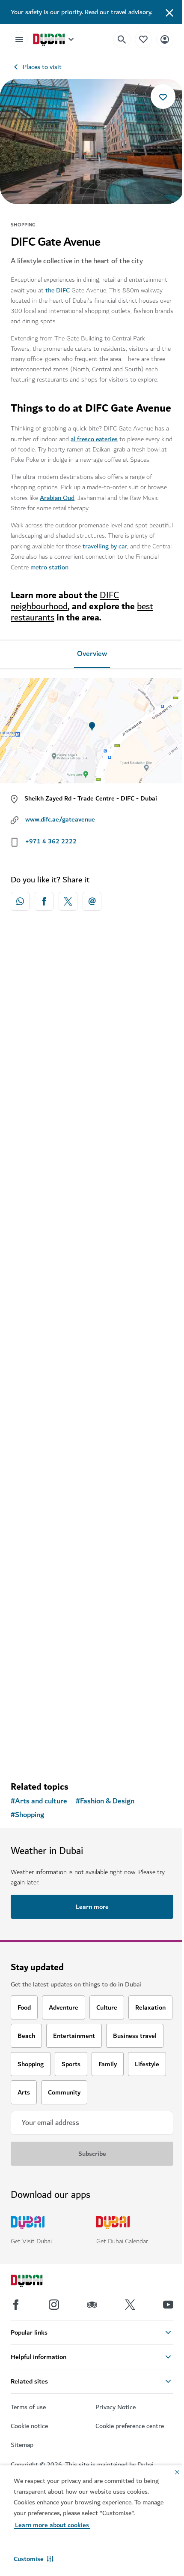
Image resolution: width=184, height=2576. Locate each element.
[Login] (165, 39)
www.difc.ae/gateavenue (60, 819)
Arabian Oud (57, 498)
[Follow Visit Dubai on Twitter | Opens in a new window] (130, 2305)
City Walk (36, 1687)
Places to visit (42, 67)
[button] (34, 2559)
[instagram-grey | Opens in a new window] (54, 2305)
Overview (92, 654)
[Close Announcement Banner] (169, 12)
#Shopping (27, 1815)
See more (92, 1752)
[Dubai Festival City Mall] (92, 1201)
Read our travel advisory (118, 12)
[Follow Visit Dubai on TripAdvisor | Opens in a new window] (92, 2305)
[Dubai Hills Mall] (92, 1016)
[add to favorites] (163, 96)
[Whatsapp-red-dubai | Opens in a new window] (20, 901)
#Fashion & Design (105, 1801)
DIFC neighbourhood (65, 601)
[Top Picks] (143, 39)
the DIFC (58, 290)
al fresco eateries (94, 439)
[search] (122, 39)
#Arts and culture (39, 1801)
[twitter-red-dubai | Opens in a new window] (68, 901)
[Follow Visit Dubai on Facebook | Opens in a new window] (16, 2305)
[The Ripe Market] (92, 1398)
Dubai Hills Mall (46, 1098)
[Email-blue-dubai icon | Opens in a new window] (92, 901)
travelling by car (105, 546)
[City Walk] (92, 1604)
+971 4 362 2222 (51, 841)
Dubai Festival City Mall (58, 1285)
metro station (49, 567)
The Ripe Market (48, 1481)
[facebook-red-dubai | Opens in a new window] (44, 901)
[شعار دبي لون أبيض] (36, 2282)
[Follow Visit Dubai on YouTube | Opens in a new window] (168, 2305)
